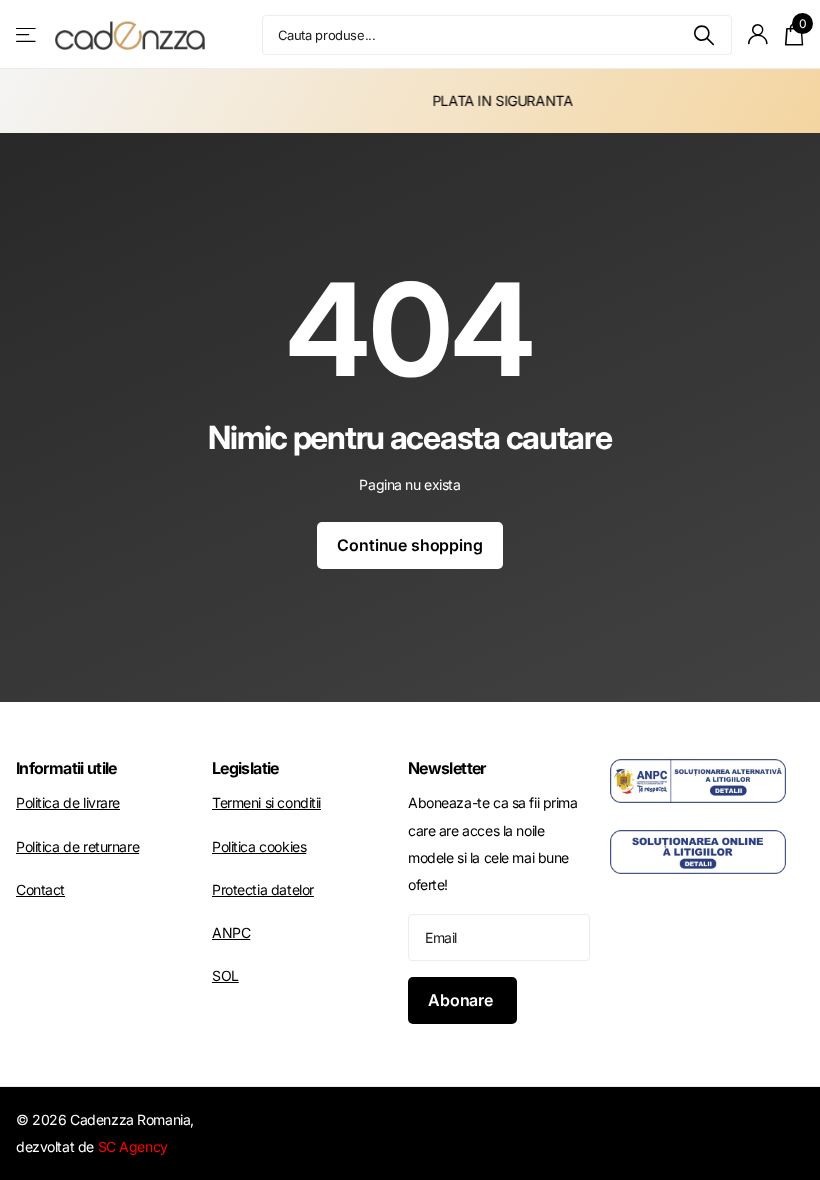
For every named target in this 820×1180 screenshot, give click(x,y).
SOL (225, 975)
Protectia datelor (263, 889)
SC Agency (133, 1146)
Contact (40, 889)
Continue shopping (409, 545)
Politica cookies (259, 846)
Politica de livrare (68, 802)
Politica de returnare (77, 846)
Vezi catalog (27, 34)
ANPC (231, 932)
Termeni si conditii (266, 802)
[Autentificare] (758, 34)
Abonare (462, 1000)
